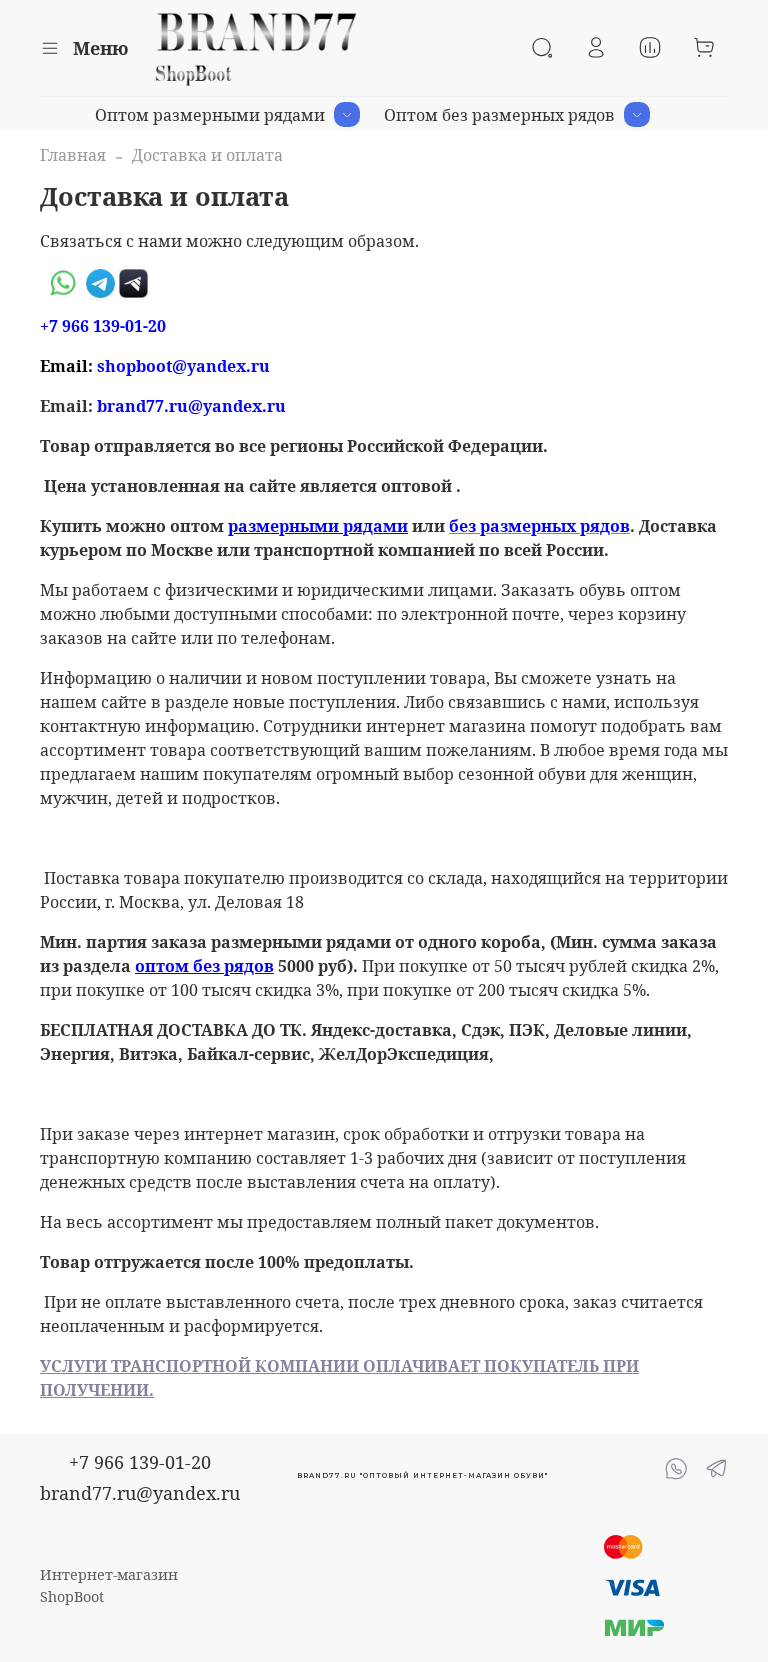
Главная (73, 155)
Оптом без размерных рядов (499, 115)
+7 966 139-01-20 (140, 1462)
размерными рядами (318, 526)
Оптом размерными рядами (210, 115)
